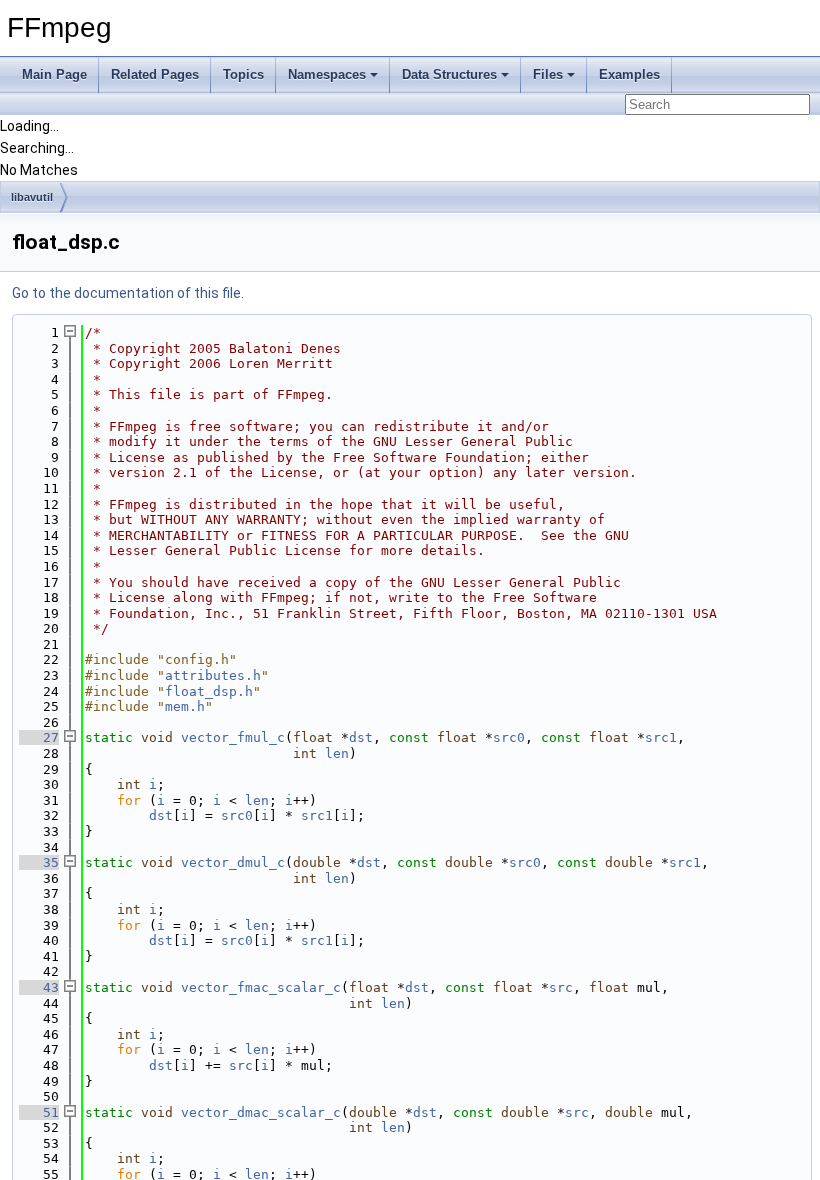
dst (361, 737)
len (337, 753)
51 (39, 1112)
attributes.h (213, 675)
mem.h (185, 706)
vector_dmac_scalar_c (261, 1112)
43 (39, 987)
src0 (509, 737)
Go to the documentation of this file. (128, 293)
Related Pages (155, 74)
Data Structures (449, 74)
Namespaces (327, 74)
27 (39, 737)
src (561, 987)
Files (548, 74)
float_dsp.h (209, 691)
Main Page (54, 74)
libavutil (32, 197)
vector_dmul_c (233, 862)
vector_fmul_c (233, 737)
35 (39, 862)
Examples (629, 74)
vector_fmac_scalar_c (261, 987)
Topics (243, 74)
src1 (661, 737)
